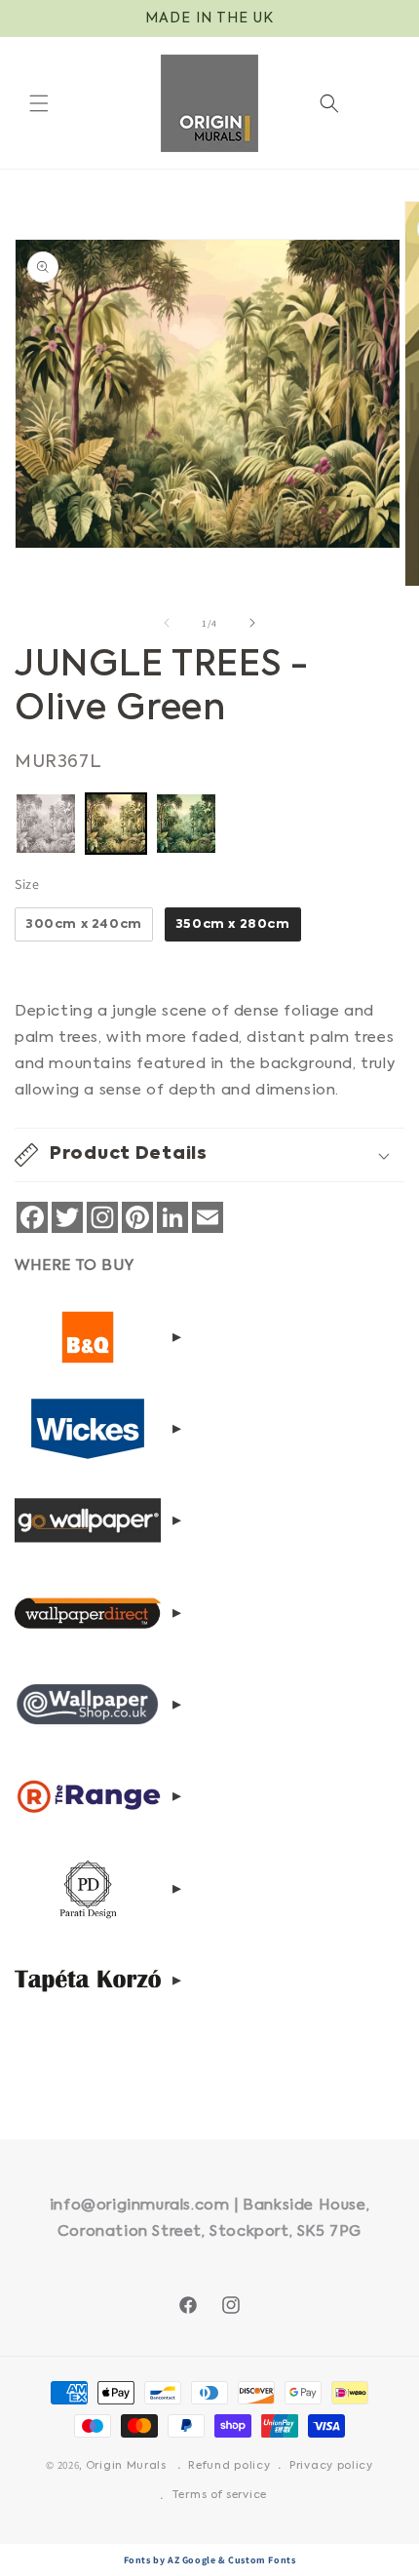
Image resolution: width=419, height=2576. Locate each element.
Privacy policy (331, 2466)
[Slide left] (167, 623)
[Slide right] (252, 623)
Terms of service (219, 2496)
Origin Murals (126, 2466)
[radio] (46, 824)
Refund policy (229, 2466)
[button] (39, 103)
